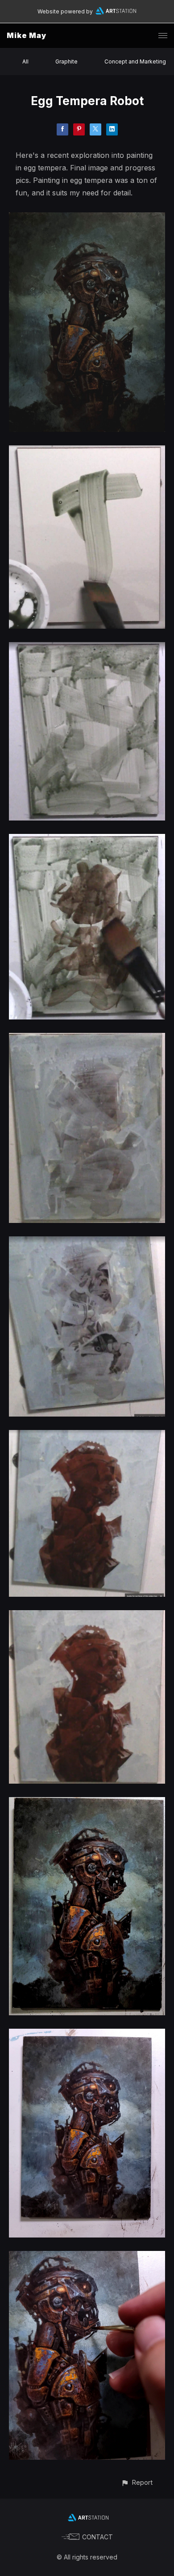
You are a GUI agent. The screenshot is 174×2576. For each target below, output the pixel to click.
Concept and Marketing (135, 61)
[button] (137, 2482)
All (25, 61)
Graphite (66, 61)
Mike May (27, 35)
